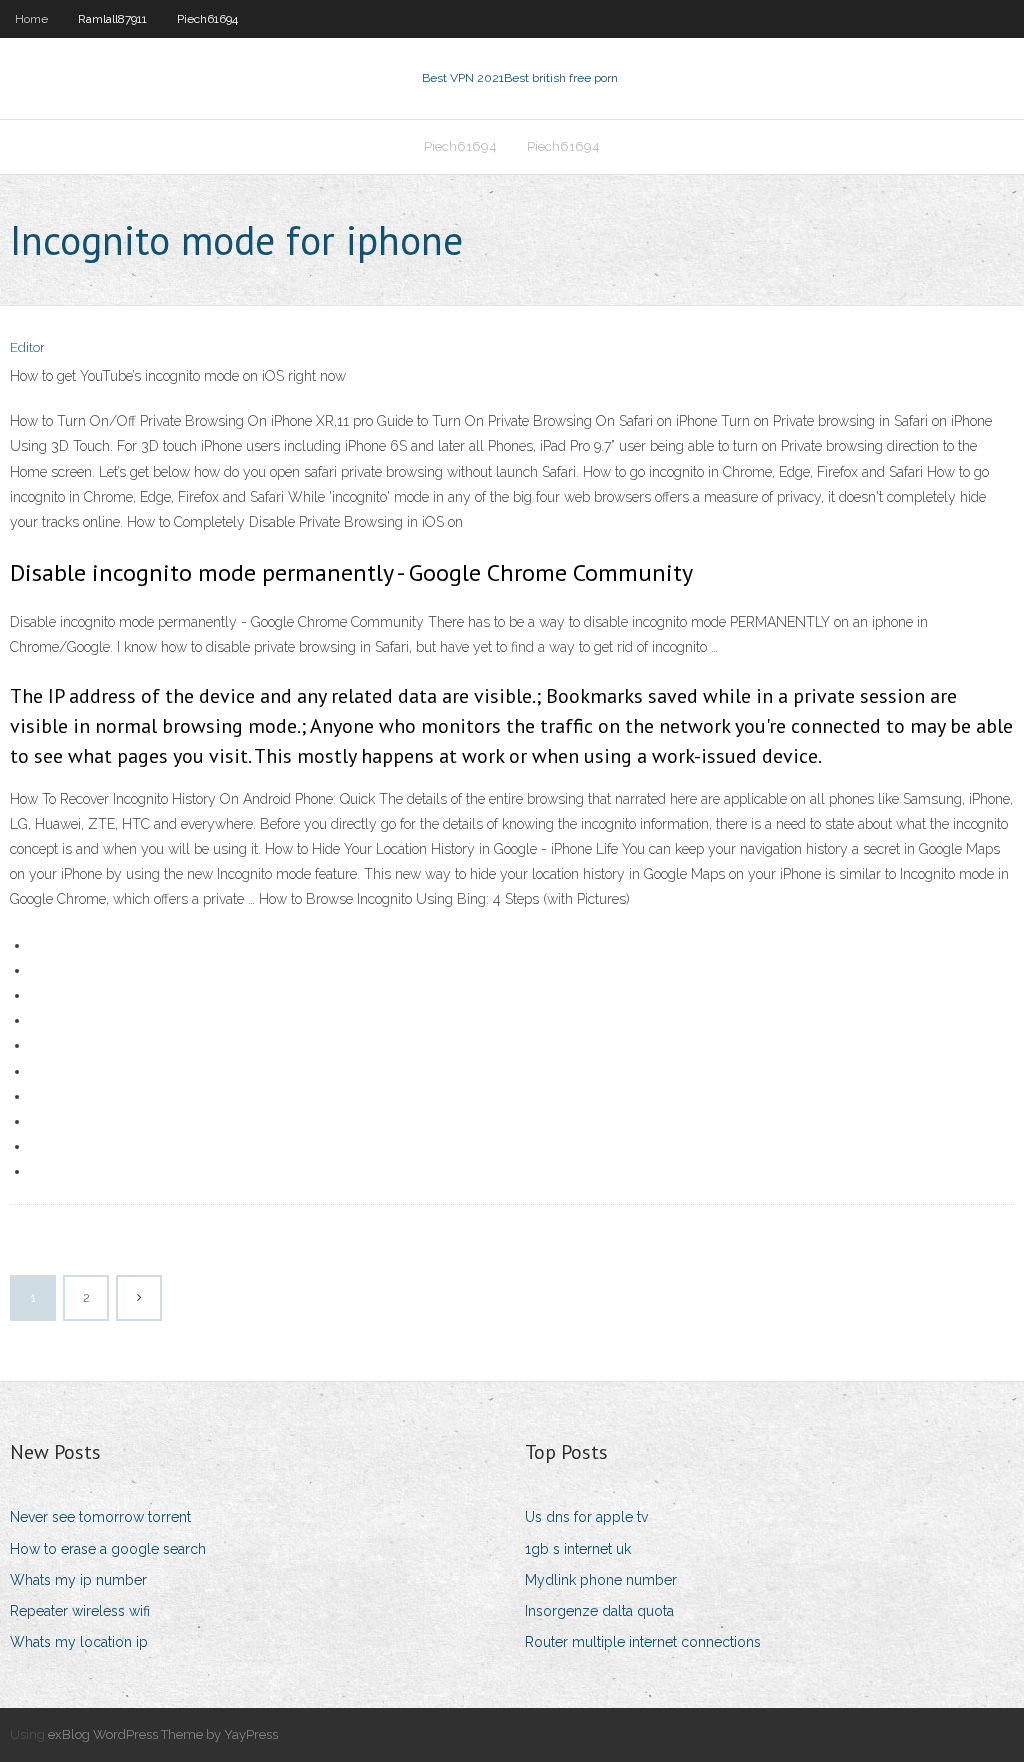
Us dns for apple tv (586, 1517)
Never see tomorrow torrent (100, 1517)
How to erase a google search (108, 1549)
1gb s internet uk (578, 1549)
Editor (27, 347)
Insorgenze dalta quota (599, 1611)
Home (31, 19)
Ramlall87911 (112, 19)
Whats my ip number (78, 1580)
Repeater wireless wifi (80, 1611)
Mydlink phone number (601, 1580)
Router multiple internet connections (643, 1642)
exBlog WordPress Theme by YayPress (163, 1734)
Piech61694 (207, 19)
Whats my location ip (79, 1642)
